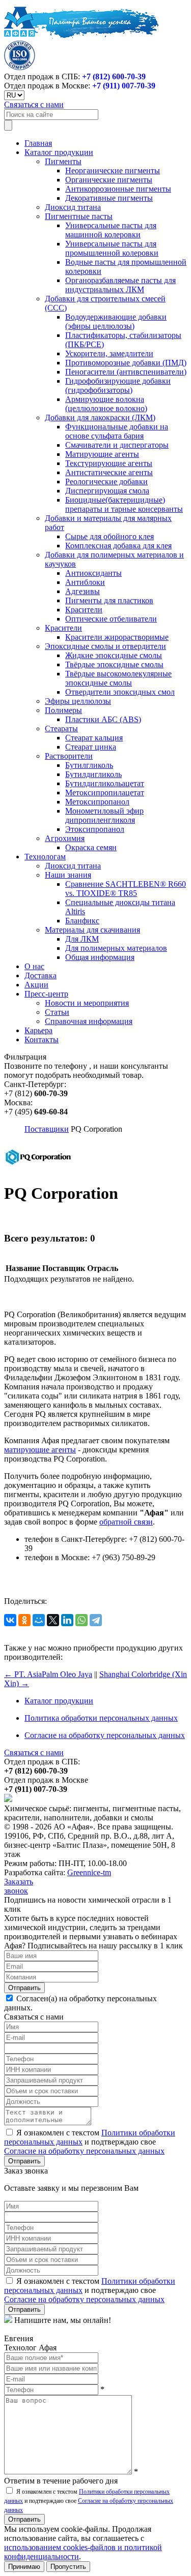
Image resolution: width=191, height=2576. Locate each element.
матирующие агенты (40, 1450)
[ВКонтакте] (10, 1620)
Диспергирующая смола (107, 491)
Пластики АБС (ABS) (103, 719)
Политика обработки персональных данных (101, 1718)
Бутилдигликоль (93, 774)
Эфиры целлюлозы (78, 701)
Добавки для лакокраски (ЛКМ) (100, 417)
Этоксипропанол (95, 829)
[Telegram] (96, 1620)
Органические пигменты (109, 180)
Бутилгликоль (89, 765)
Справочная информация (89, 1021)
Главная (38, 143)
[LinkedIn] (67, 1620)
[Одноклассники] (24, 1620)
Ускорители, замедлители (109, 353)
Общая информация (100, 957)
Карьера (38, 1030)
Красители (84, 610)
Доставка (40, 975)
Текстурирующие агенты (109, 463)
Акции (36, 985)
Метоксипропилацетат (105, 793)
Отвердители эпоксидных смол (120, 692)
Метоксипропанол (97, 802)
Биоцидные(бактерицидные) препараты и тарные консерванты (124, 504)
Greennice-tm (89, 1872)
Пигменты (63, 161)
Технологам (45, 857)
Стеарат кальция (94, 738)
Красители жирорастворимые (117, 637)
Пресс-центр (46, 994)
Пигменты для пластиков (109, 600)
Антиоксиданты (93, 573)
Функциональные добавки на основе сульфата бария (117, 431)
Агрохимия (65, 838)
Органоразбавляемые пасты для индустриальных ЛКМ (120, 285)
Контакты (42, 1039)
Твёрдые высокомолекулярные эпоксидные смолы (118, 678)
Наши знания (68, 875)
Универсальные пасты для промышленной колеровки (112, 248)
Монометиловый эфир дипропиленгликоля (104, 815)
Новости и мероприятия (87, 1003)
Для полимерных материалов (116, 948)
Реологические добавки (106, 482)
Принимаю (24, 2567)
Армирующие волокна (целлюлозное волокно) (106, 404)
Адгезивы (83, 591)
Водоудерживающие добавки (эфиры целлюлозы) (116, 321)
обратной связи (126, 1522)
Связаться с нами (34, 104)
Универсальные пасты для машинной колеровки (111, 230)
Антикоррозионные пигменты (118, 189)
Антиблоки (85, 582)
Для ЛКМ (82, 939)
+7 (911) (124, 86)
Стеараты (61, 728)
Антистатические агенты (109, 472)
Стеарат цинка (91, 747)
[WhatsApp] (81, 1620)
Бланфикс (82, 921)
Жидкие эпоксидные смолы (114, 655)
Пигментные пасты (79, 216)
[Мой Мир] (39, 1620)
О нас (34, 966)
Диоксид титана (73, 207)
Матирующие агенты (102, 454)
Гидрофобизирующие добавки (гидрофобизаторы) (118, 385)
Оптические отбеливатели (111, 619)
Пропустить (68, 2567)
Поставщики (47, 1129)
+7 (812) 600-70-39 (114, 76)
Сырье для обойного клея (110, 536)
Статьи (57, 1012)
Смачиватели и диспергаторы (117, 445)
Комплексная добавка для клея (118, 546)
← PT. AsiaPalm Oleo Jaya (48, 1674)
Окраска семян (91, 847)
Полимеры (63, 710)
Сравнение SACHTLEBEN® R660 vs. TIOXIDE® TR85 (126, 889)
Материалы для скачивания (92, 930)
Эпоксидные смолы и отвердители (105, 646)
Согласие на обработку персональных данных (105, 1735)
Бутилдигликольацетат (105, 783)
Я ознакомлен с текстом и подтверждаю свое (90, 2142)
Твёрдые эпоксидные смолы (114, 664)
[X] (53, 1620)
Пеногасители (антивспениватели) (126, 372)
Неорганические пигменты (113, 170)
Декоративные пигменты (109, 198)
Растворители (69, 756)
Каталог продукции (59, 152)
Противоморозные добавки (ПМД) (126, 363)
